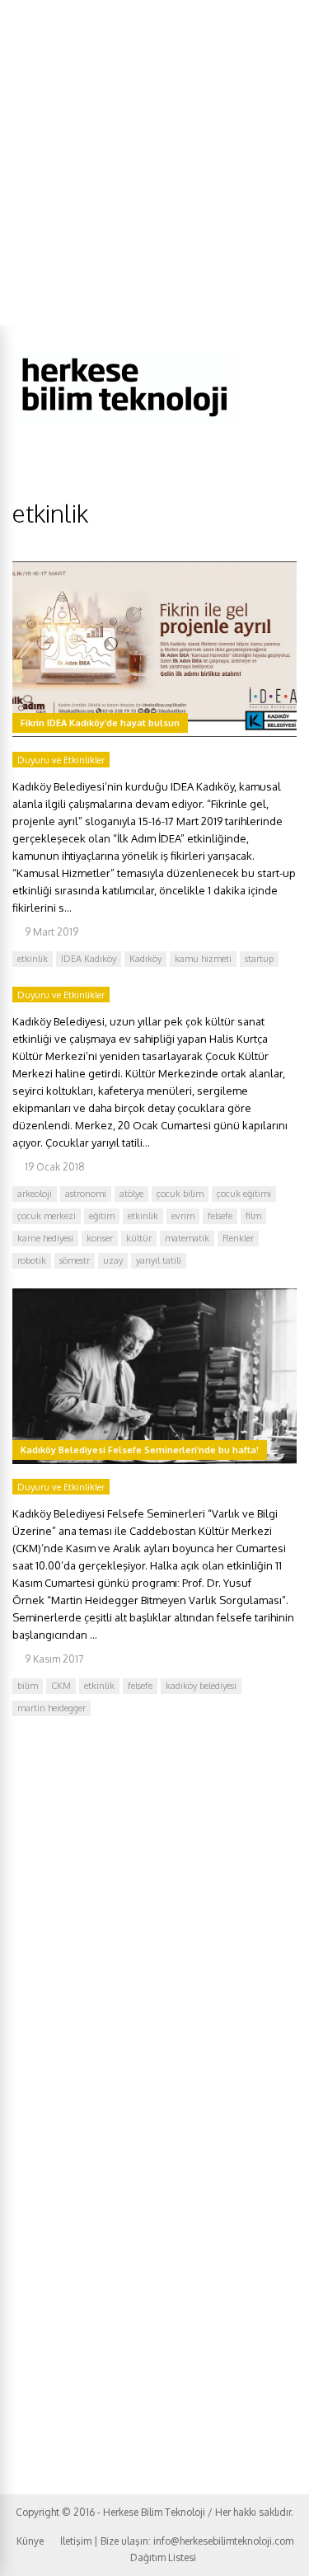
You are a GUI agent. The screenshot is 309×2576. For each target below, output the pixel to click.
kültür (139, 1238)
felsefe (220, 1216)
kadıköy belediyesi (201, 1686)
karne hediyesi (45, 1238)
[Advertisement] (154, 163)
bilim (28, 1686)
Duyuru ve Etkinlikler (61, 760)
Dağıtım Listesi (163, 2557)
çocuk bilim (180, 1194)
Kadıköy (145, 959)
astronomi (86, 1194)
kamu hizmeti (203, 959)
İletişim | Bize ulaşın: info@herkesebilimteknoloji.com (177, 2541)
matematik (187, 1238)
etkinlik (33, 959)
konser (100, 1238)
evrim (183, 1216)
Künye (30, 2541)
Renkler (238, 1238)
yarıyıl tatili (159, 1260)
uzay (113, 1260)
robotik (32, 1260)
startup (259, 959)
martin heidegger (51, 1708)
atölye (131, 1194)
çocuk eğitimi (244, 1194)
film (253, 1216)
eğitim (102, 1216)
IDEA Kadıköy (89, 959)
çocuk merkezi (47, 1216)
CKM (61, 1686)
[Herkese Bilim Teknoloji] (126, 421)
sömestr (75, 1260)
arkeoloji (35, 1194)
